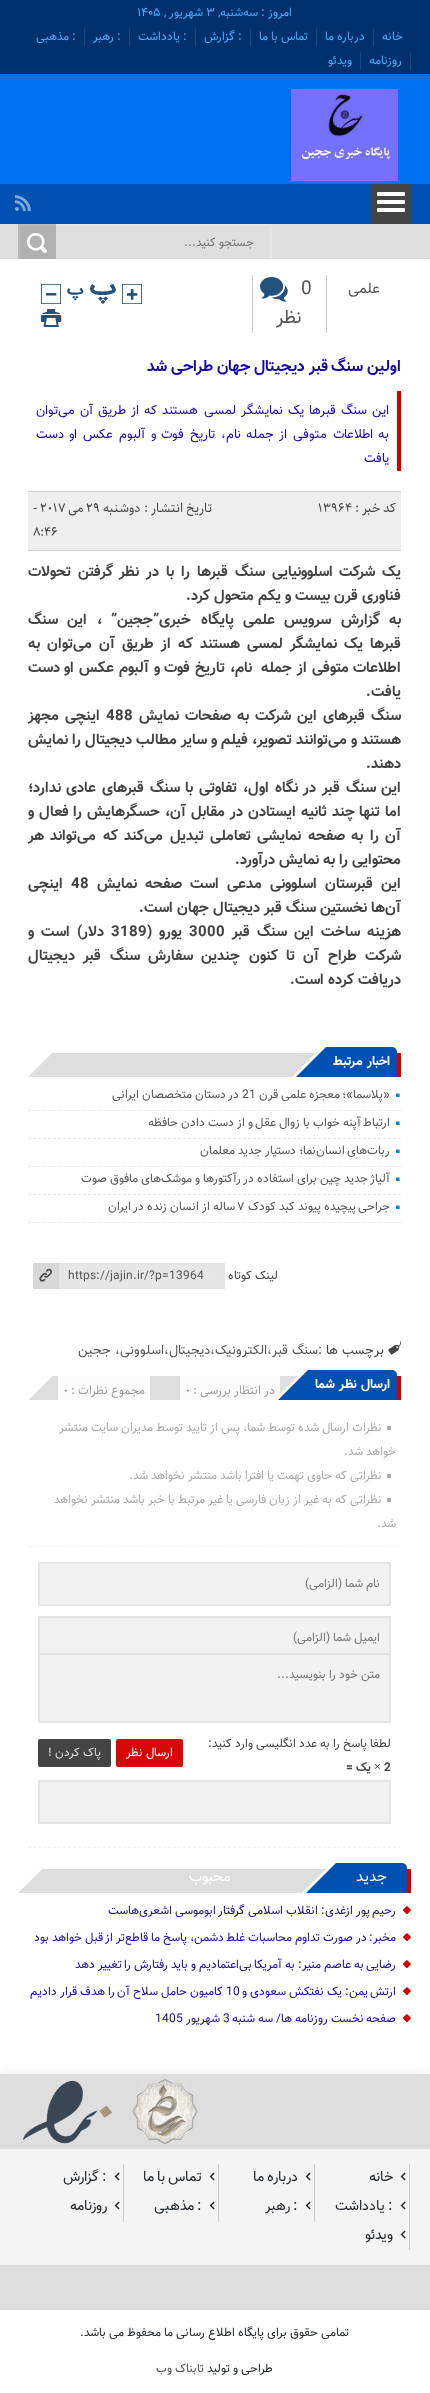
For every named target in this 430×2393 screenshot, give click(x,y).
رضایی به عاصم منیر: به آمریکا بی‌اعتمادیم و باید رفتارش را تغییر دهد (236, 1965)
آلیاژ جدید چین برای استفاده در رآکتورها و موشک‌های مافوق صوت (235, 1179)
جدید (371, 1877)
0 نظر (294, 304)
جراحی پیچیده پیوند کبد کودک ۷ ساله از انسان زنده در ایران (249, 1207)
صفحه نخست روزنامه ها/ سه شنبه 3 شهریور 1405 (275, 2019)
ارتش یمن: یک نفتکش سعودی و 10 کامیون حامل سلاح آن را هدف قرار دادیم (213, 1992)
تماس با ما (283, 37)
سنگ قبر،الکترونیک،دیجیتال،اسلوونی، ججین (198, 1350)
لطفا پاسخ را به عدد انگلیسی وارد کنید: (299, 1744)
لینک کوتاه (253, 1276)
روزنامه (385, 61)
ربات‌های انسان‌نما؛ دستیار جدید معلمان (295, 1151)
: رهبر (107, 37)
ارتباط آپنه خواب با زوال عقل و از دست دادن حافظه (269, 1123)
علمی (364, 289)
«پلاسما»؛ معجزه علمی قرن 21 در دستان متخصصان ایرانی (251, 1095)
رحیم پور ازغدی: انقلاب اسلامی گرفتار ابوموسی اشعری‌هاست (252, 1911)
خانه (392, 37)
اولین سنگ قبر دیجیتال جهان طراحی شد (274, 367)
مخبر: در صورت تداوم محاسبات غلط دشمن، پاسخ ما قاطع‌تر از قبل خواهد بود (215, 1938)
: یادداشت (162, 37)
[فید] (25, 198)
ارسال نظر (149, 1753)
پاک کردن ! (74, 1753)
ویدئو (340, 61)
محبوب (210, 1877)
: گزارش (223, 37)
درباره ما (345, 37)
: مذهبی (56, 37)
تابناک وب (180, 2369)
